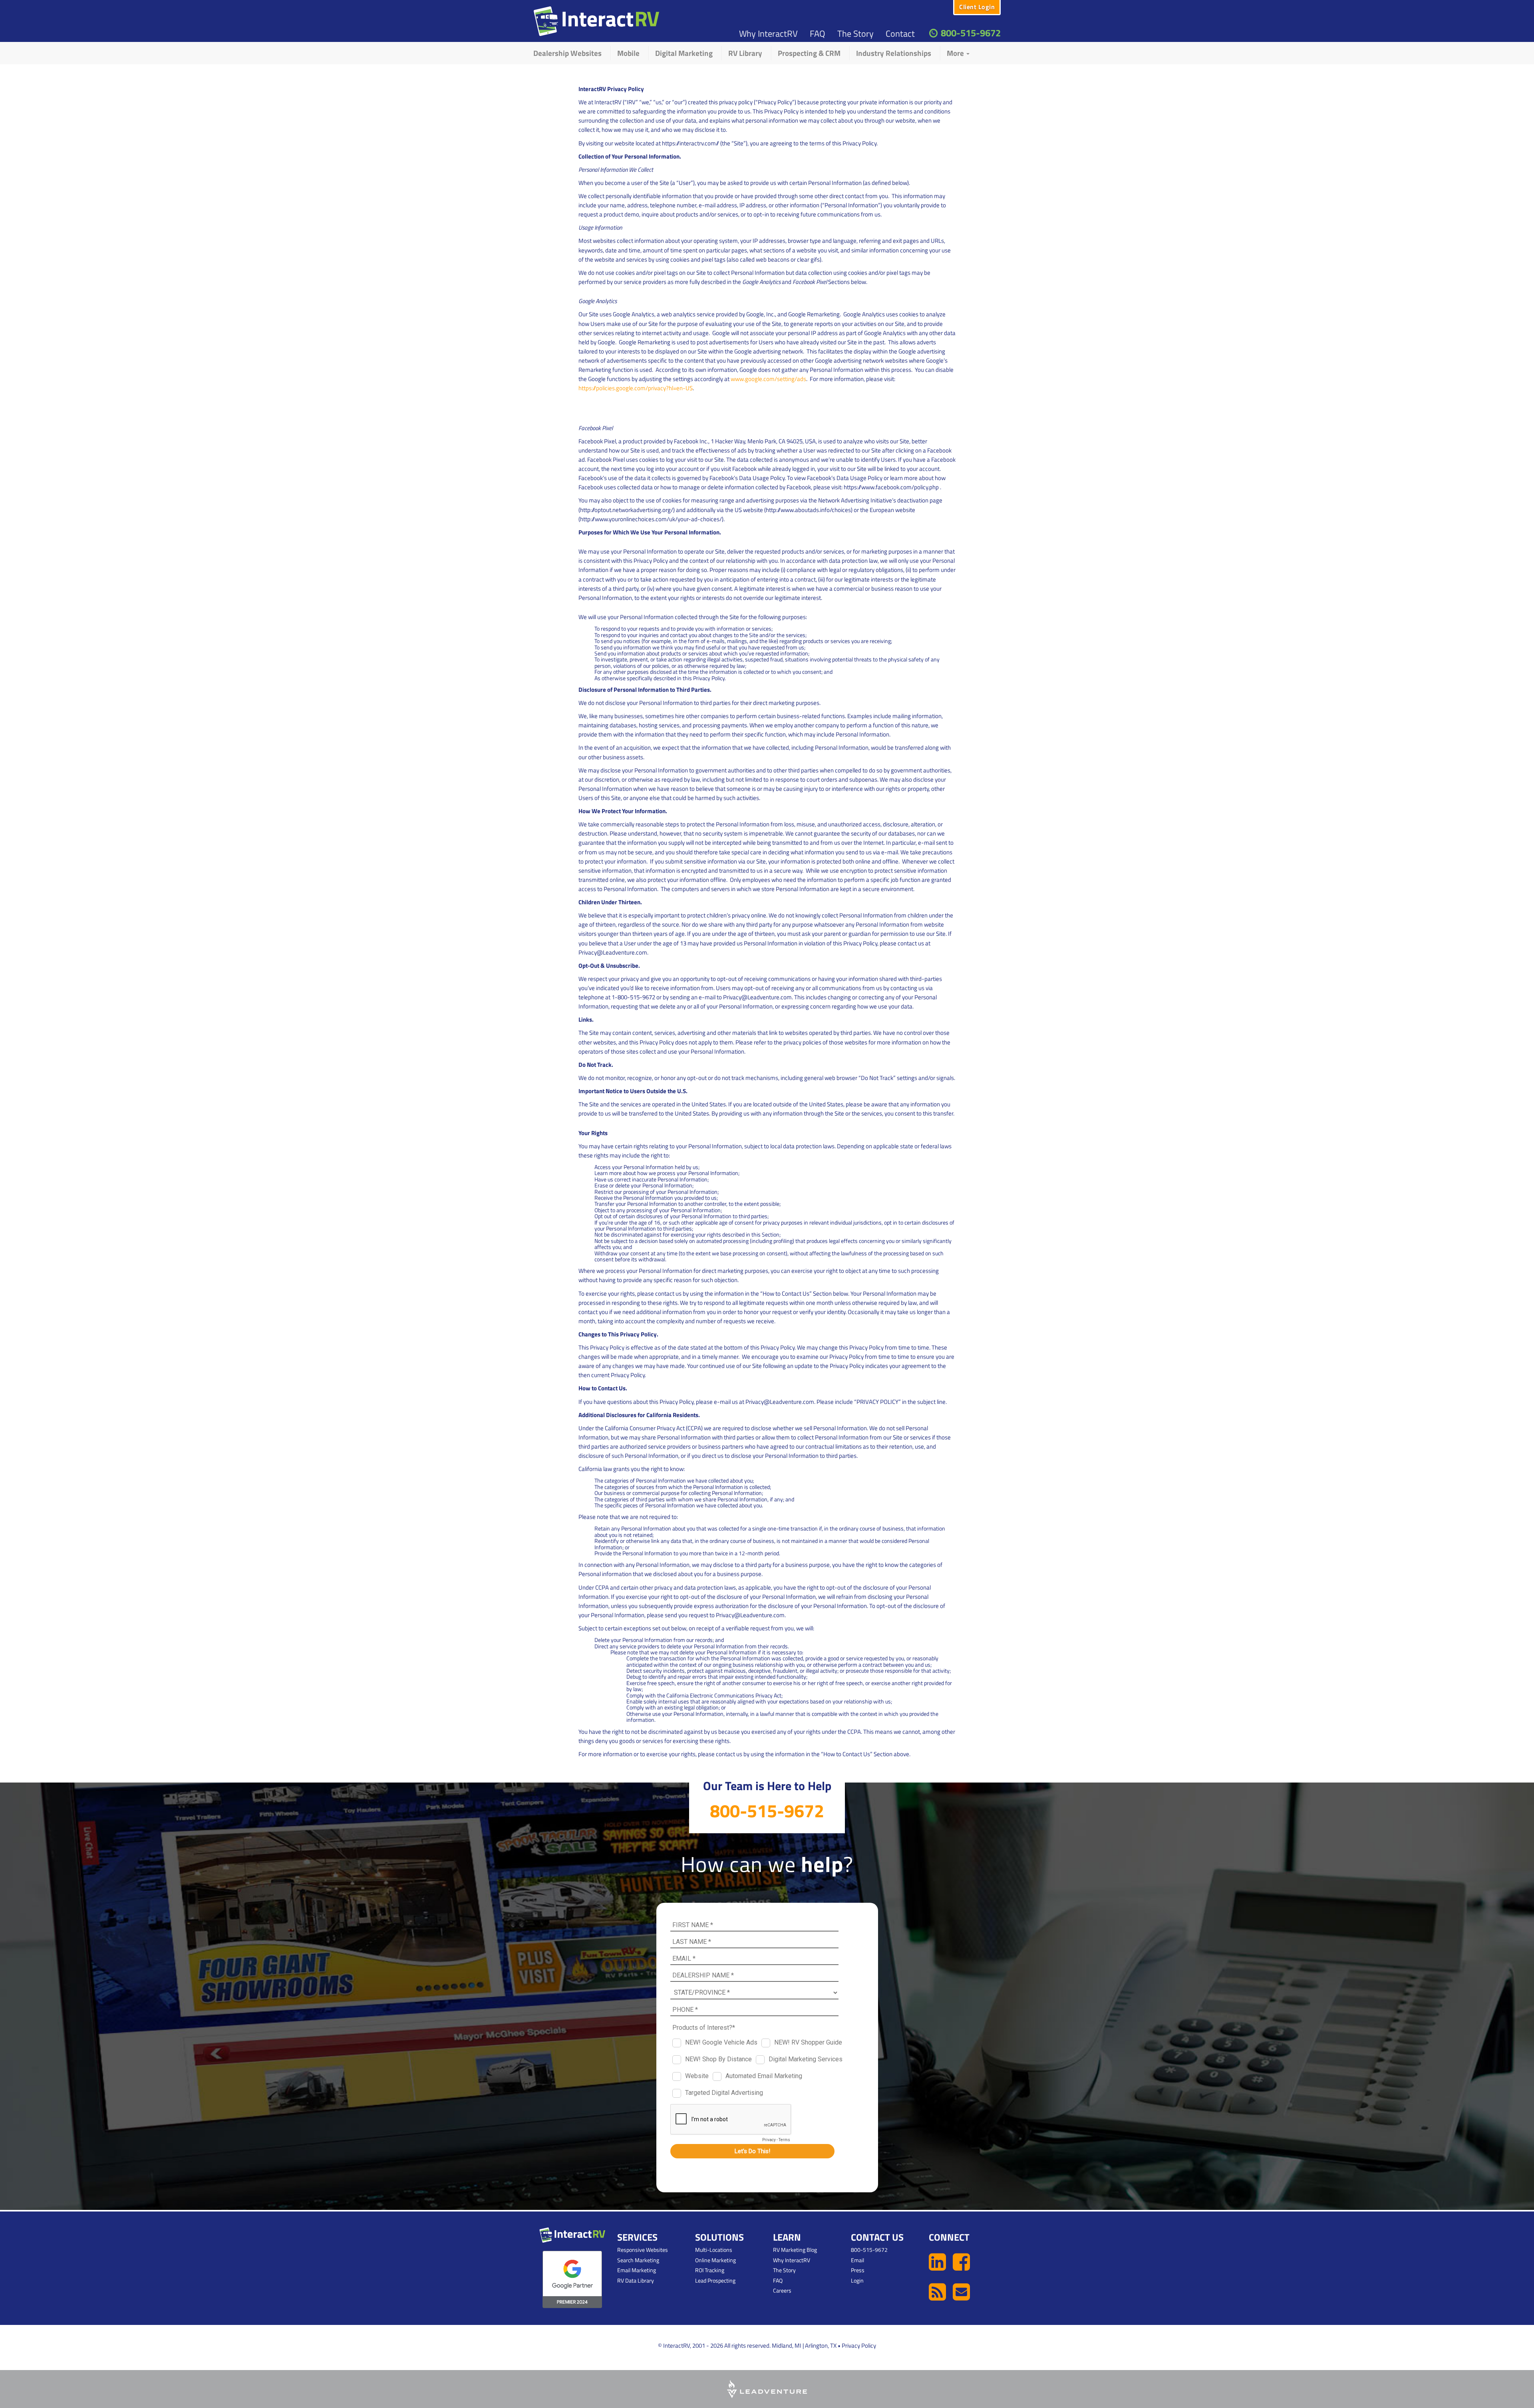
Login (857, 2280)
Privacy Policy (859, 2345)
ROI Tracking (710, 2270)
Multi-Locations (714, 2250)
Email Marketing (637, 2270)
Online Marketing (715, 2260)
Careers (782, 2290)
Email (857, 2260)
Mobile (628, 53)
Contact (900, 34)
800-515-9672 (971, 33)
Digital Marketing (684, 53)
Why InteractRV (768, 34)
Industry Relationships (894, 53)
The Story (855, 34)
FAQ (818, 34)
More (956, 53)
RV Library (745, 53)
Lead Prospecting (715, 2280)
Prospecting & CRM (809, 53)
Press (858, 2270)
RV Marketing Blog (795, 2250)
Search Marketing (638, 2260)
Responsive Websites (643, 2250)
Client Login (977, 7)
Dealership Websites (567, 53)
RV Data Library (636, 2280)
